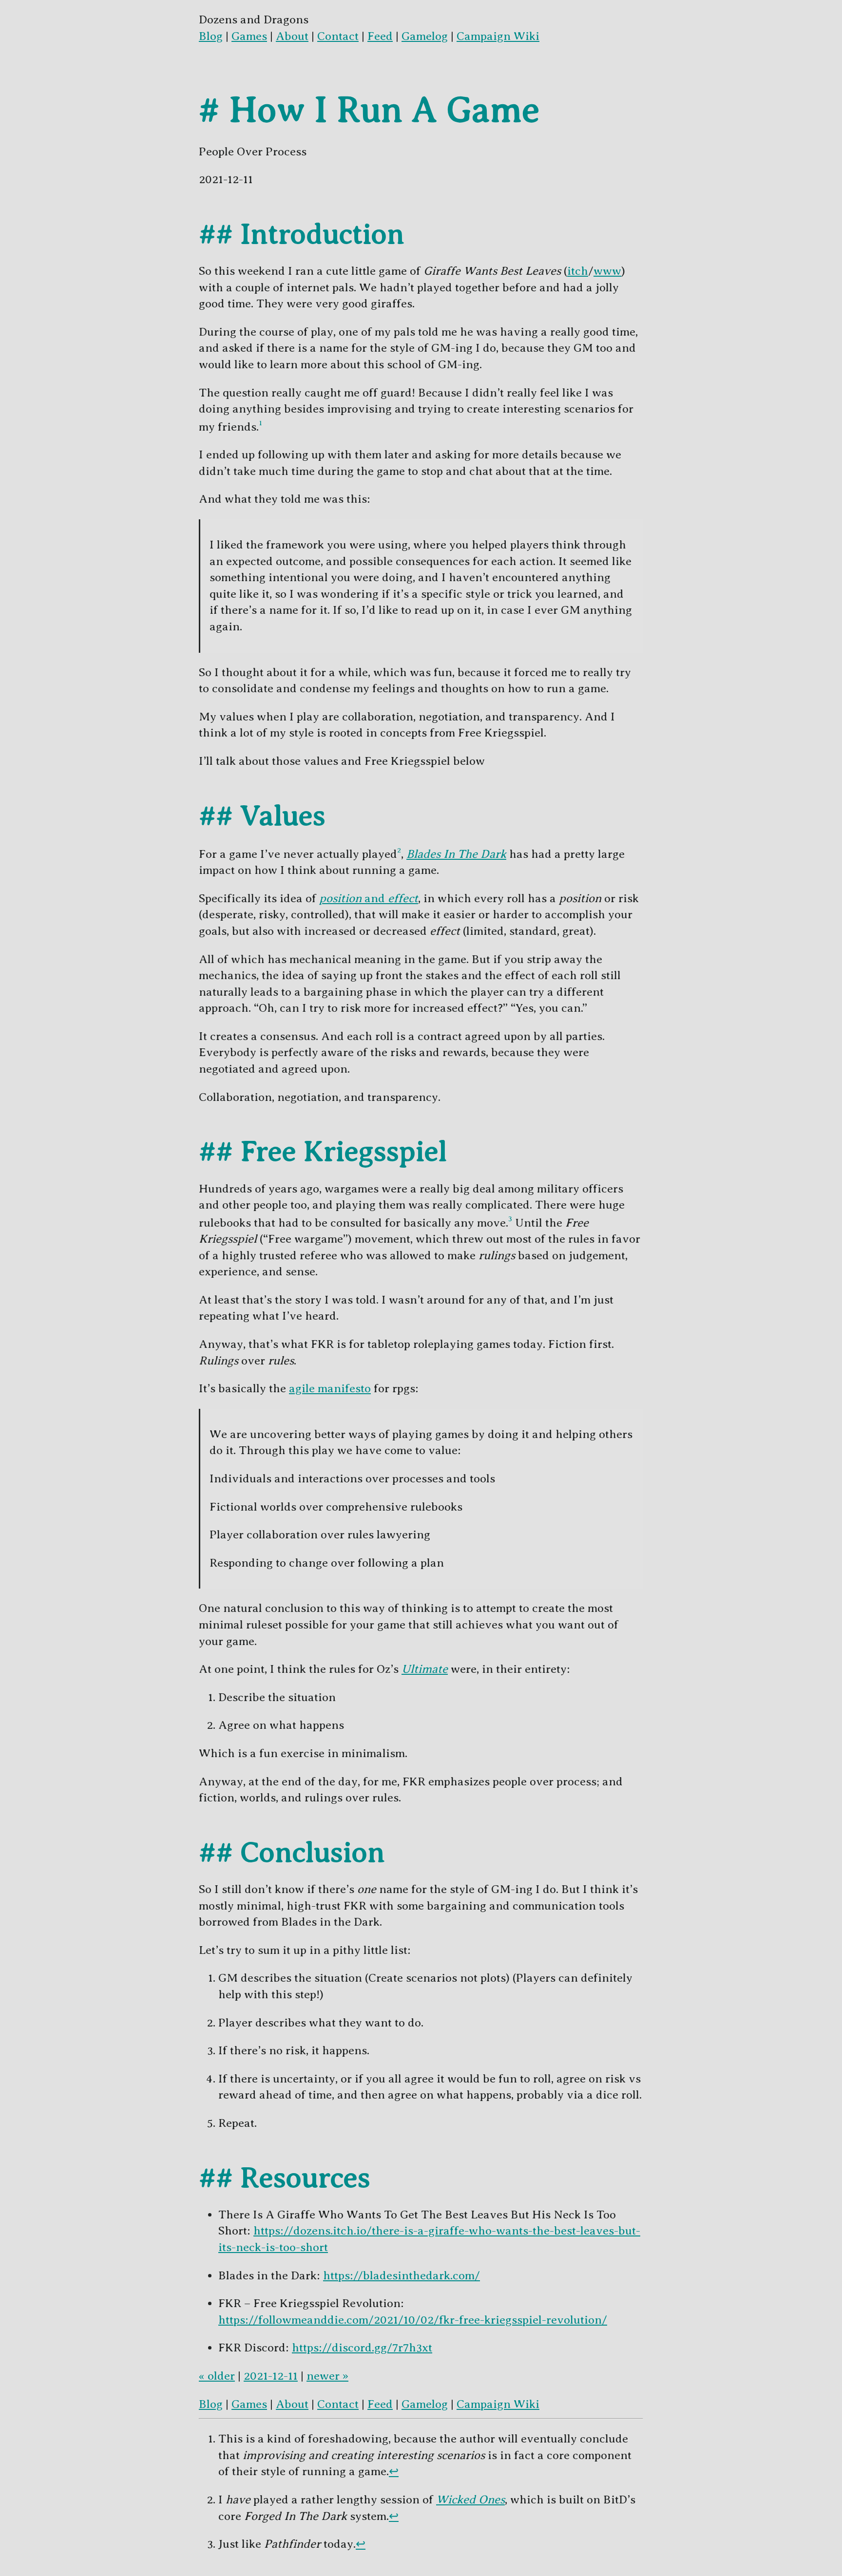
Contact (338, 36)
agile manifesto (330, 1388)
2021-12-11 (271, 2376)
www (607, 271)
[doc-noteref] (260, 427)
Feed (380, 36)
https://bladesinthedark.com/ (402, 2275)
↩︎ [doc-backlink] (394, 2471)
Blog (211, 36)
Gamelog (425, 36)
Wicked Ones (470, 2500)
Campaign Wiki (498, 36)
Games (249, 36)
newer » (327, 2376)
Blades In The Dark (456, 854)
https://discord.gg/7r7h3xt (362, 2348)
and (369, 898)
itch (578, 271)
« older (217, 2376)
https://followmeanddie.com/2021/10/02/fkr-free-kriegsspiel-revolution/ (413, 2320)
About (292, 36)
